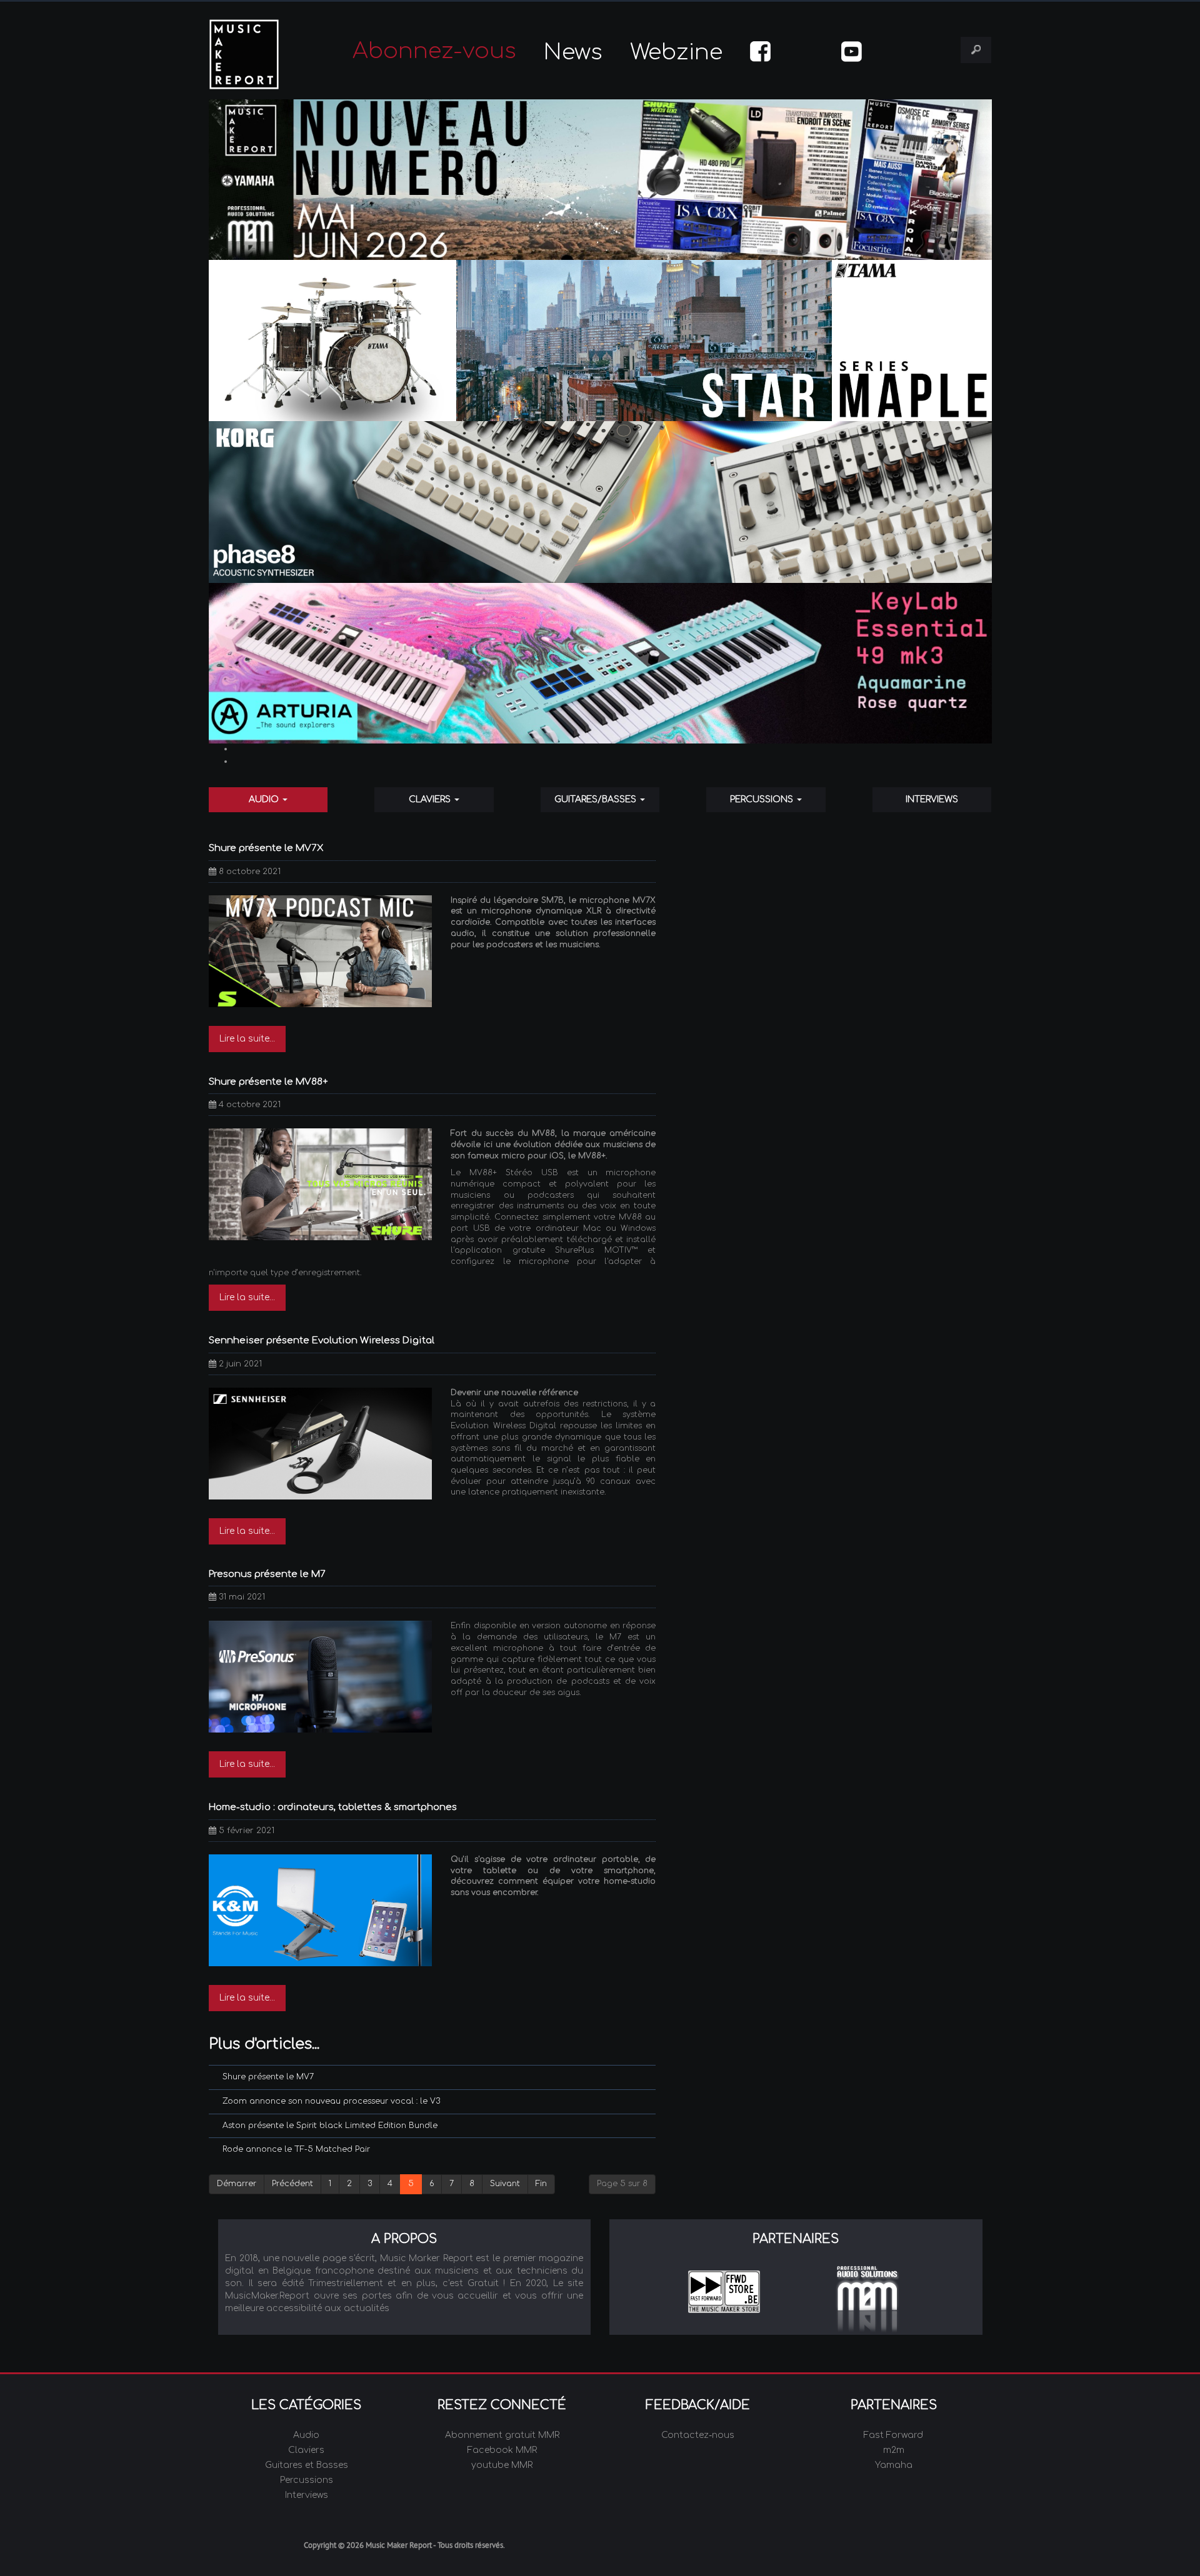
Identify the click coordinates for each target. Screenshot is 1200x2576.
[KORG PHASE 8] (600, 502)
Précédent (292, 2184)
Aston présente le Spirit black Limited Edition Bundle (330, 2126)
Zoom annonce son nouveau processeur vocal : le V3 (331, 2101)
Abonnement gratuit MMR (502, 2435)
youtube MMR (502, 2465)
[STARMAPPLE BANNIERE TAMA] (600, 341)
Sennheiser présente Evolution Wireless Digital (322, 1340)
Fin (541, 2184)
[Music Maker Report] (262, 54)
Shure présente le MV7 (268, 2077)
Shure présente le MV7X (266, 848)
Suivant (505, 2184)
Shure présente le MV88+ (268, 1082)
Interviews (932, 799)
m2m (894, 2450)
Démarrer (237, 2184)
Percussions (763, 799)
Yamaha (894, 2465)
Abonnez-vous (434, 51)
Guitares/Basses (597, 799)
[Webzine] (600, 180)
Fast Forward (893, 2435)
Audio (265, 799)
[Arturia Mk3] (600, 663)
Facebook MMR (502, 2450)
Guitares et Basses (307, 2465)
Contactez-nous (698, 2435)
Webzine (676, 52)
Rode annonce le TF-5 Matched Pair (296, 2149)
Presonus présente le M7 (267, 1574)
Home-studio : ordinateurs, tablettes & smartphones (333, 1807)
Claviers (431, 799)
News (573, 52)
